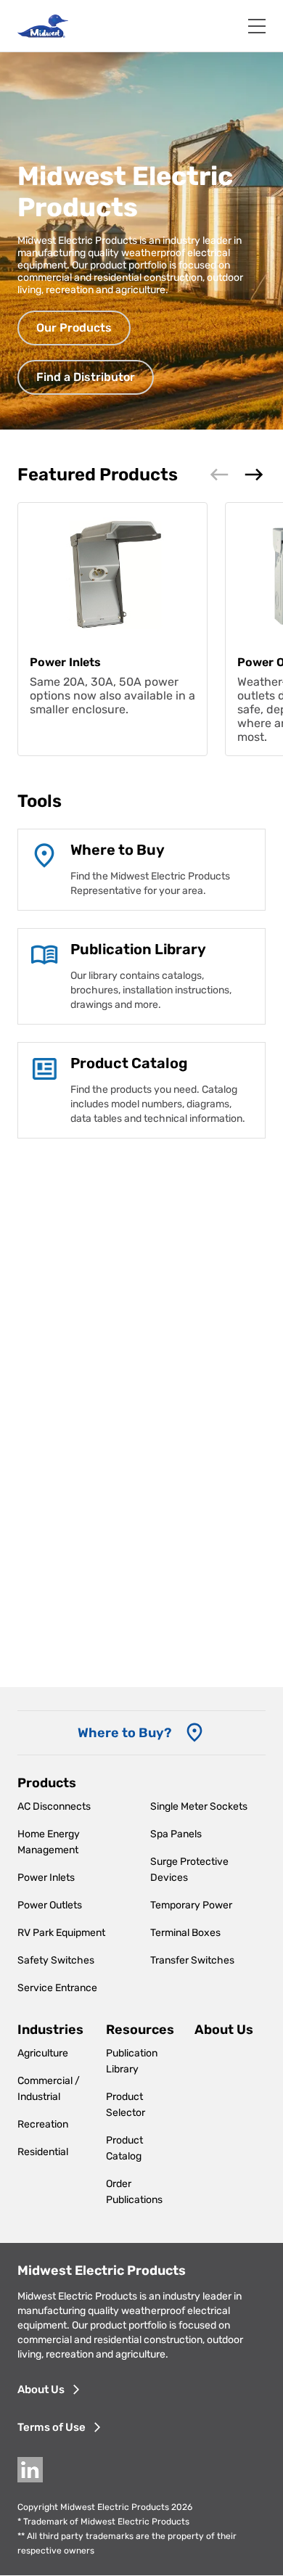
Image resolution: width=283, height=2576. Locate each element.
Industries (50, 2030)
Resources (140, 2030)
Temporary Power (191, 1905)
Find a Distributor (86, 377)
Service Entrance (57, 1988)
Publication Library (132, 2061)
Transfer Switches (192, 1960)
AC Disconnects (54, 1806)
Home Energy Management (49, 1842)
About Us (224, 2030)
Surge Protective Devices (189, 1870)
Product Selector (126, 2105)
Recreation (43, 2124)
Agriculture (43, 2053)
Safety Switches (56, 1960)
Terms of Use (52, 2427)
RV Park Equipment (61, 1933)
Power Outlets (50, 1905)
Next (254, 475)
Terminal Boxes (185, 1933)
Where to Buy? (124, 1733)
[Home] (43, 26)
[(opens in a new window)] (44, 1070)
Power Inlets (46, 1878)
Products (47, 1783)
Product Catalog (124, 2148)
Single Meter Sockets (199, 1806)
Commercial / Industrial (49, 2089)
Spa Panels (176, 1834)
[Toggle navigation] (257, 26)
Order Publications (134, 2192)
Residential (43, 2152)
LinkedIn (30, 2470)
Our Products (74, 328)
